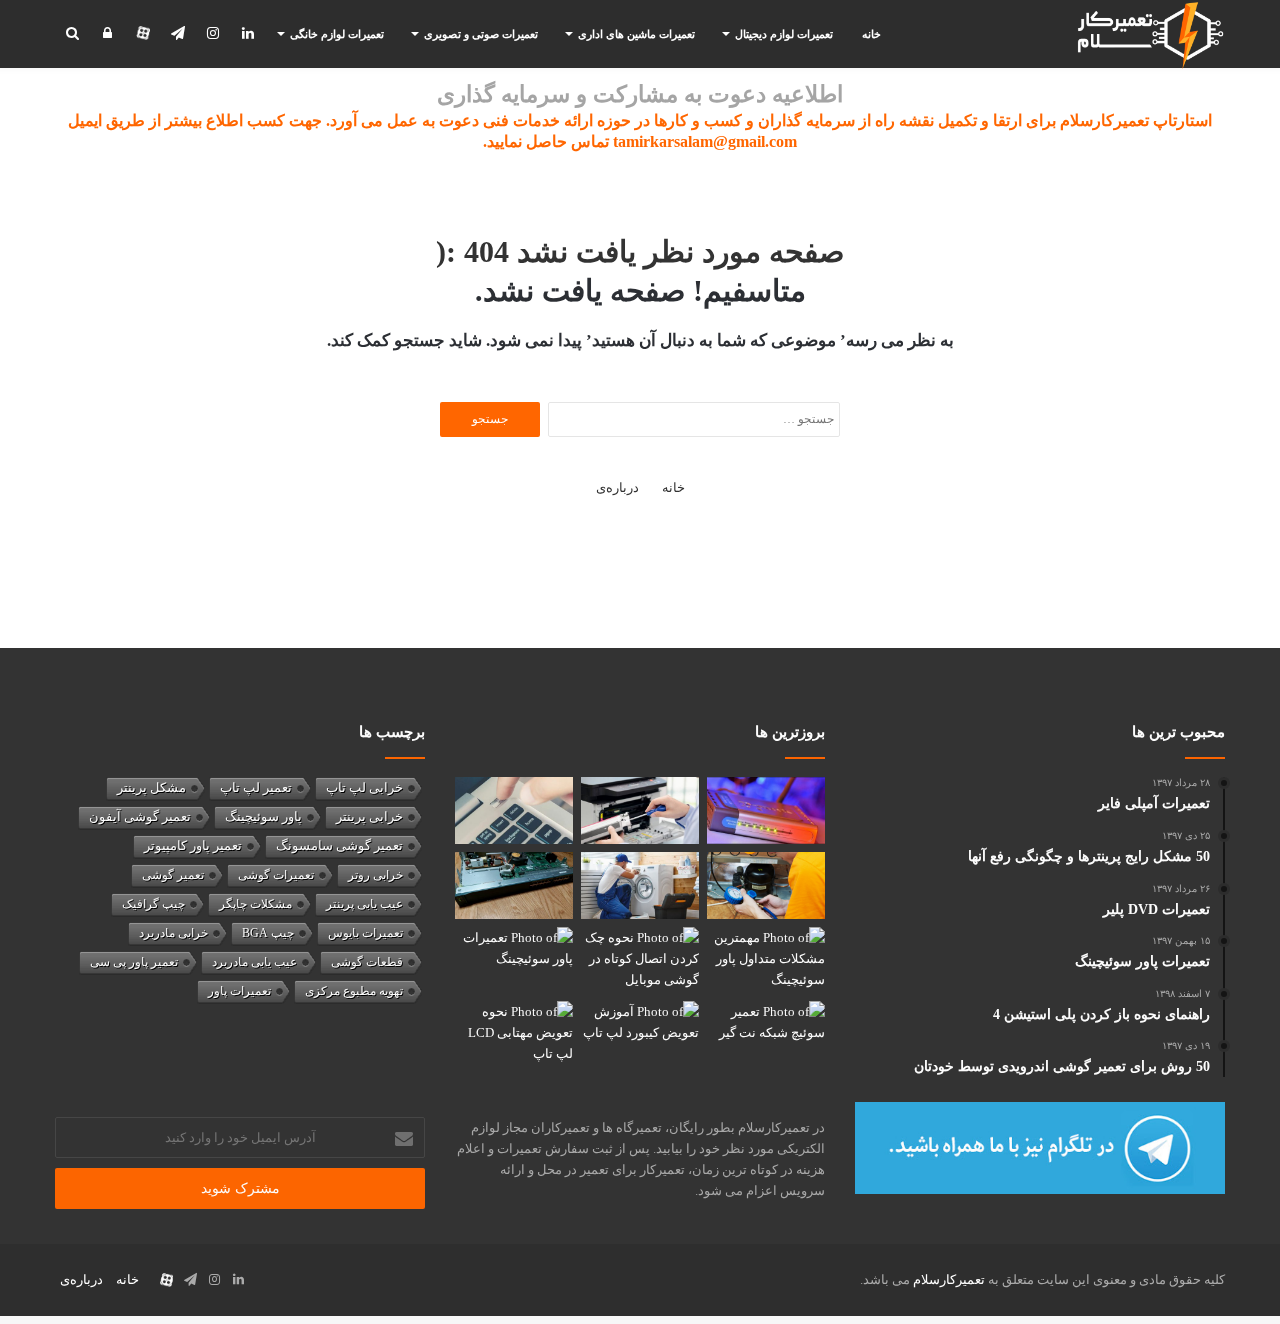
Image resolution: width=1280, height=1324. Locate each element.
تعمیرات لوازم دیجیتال (784, 34)
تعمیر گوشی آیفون (140, 817)
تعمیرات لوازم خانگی (337, 34)
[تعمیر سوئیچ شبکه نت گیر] (766, 1034)
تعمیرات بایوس (365, 933)
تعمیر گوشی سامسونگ (339, 846)
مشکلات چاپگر (255, 904)
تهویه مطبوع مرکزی (354, 991)
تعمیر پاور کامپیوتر (193, 846)
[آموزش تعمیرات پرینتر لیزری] (640, 810)
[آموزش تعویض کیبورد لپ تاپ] (640, 1034)
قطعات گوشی (367, 962)
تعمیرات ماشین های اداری (636, 34)
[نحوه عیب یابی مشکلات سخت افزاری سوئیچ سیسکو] (514, 885)
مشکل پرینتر (151, 787)
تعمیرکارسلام (949, 1279)
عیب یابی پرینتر (364, 904)
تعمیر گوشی (173, 875)
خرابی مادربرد (173, 933)
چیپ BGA (268, 933)
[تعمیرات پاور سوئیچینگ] (514, 960)
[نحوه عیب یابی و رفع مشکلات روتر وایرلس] (766, 810)
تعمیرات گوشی (276, 875)
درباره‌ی (617, 487)
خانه (871, 34)
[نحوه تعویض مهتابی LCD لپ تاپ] (514, 1034)
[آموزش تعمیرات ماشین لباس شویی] (640, 885)
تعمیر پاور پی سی (134, 962)
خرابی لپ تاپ (364, 787)
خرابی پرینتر (369, 817)
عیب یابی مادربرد (254, 962)
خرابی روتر (375, 875)
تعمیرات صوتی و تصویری (481, 34)
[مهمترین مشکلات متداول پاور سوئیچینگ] (766, 960)
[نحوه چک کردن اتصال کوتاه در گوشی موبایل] (640, 960)
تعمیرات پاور (239, 991)
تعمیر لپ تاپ (256, 787)
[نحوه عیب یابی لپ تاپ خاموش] (514, 810)
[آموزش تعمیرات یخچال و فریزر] (766, 885)
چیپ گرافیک (153, 904)
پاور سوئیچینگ (263, 817)
